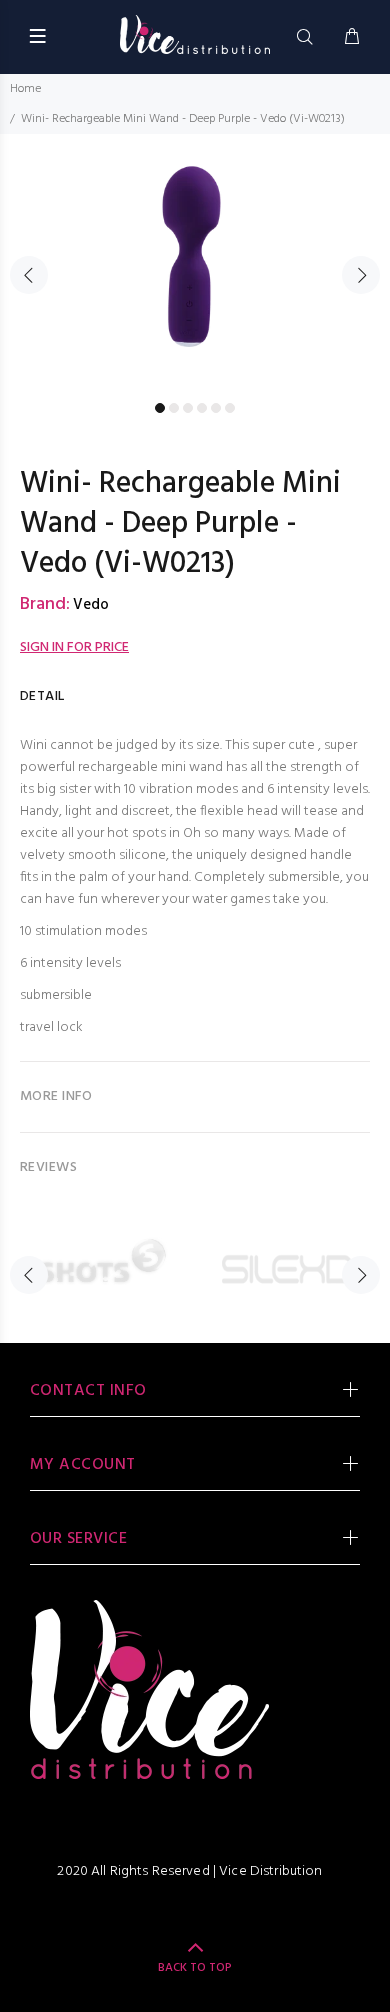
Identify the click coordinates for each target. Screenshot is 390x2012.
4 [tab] (202, 408)
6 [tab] (230, 408)
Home (25, 89)
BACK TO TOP (195, 1968)
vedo (91, 605)
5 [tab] (216, 408)
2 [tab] (174, 408)
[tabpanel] (195, 263)
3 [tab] (188, 408)
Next (361, 275)
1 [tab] (160, 408)
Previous (29, 275)
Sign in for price (74, 647)
